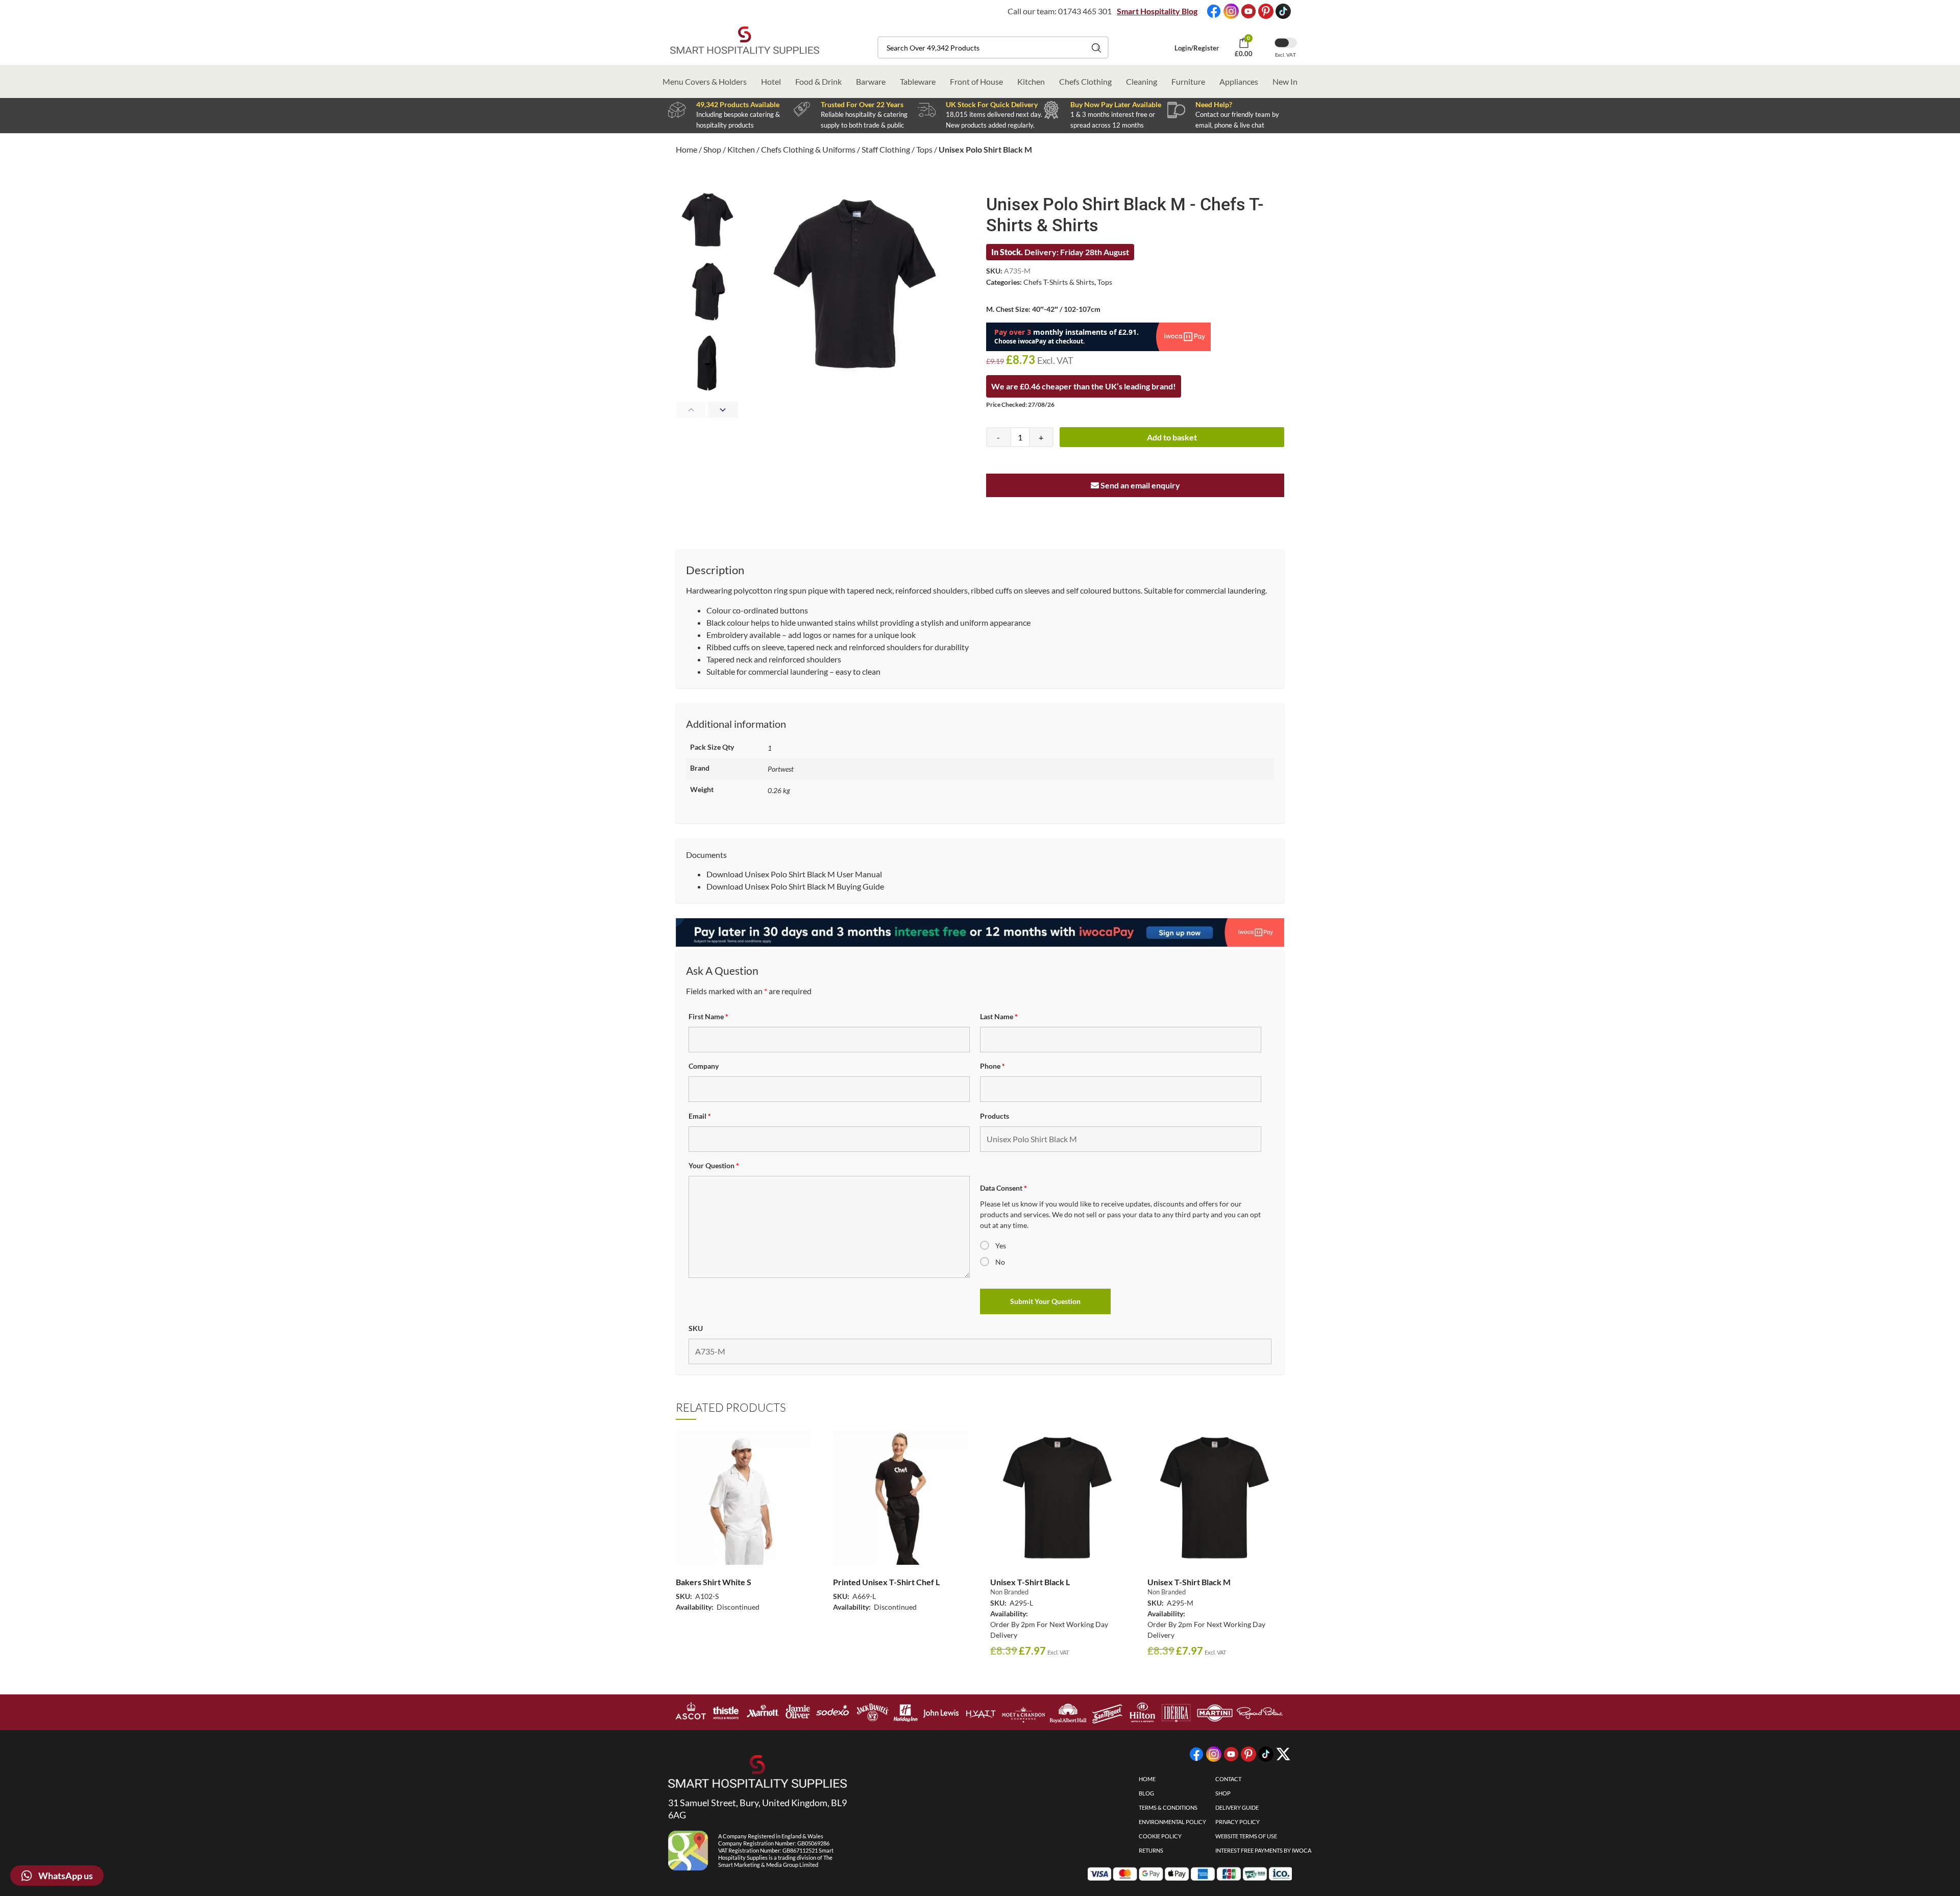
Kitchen (1031, 81)
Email (700, 1116)
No (1000, 1262)
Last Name (999, 1016)
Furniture (1188, 81)
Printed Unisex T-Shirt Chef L (886, 1582)
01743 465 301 (1085, 11)
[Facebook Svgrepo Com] (1214, 11)
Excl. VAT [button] (1285, 55)
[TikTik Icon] (1283, 11)
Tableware (918, 81)
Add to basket (1172, 437)
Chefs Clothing (1085, 81)
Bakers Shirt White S (714, 1582)
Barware (871, 81)
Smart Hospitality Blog (1157, 11)
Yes (1001, 1246)
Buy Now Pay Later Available (1116, 104)
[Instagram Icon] (1231, 11)
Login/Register (1197, 48)
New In (1285, 81)
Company (704, 1066)
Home (687, 149)
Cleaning (1142, 81)
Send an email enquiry (1140, 485)
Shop (712, 149)
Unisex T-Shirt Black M (1189, 1582)
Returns (1151, 1850)
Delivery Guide (1237, 1807)
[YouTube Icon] (1248, 11)
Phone (993, 1066)
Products (995, 1116)
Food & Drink (818, 81)
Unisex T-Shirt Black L (1030, 1582)
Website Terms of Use (1246, 1836)
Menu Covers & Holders (705, 81)
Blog (1146, 1793)
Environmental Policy (1172, 1822)
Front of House (976, 81)
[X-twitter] (1283, 1754)
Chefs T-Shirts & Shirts (1059, 282)
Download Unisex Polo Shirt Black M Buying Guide (795, 886)
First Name (708, 1016)
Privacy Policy (1238, 1822)
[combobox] (993, 47)
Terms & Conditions (1168, 1807)
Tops (924, 149)
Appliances (1239, 81)
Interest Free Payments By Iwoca (1263, 1850)
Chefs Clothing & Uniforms (808, 149)
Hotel (771, 81)
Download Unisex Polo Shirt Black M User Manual (794, 874)
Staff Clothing (886, 149)
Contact (1228, 1779)
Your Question (714, 1165)
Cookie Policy (1160, 1836)
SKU (696, 1328)
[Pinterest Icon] (1266, 11)
